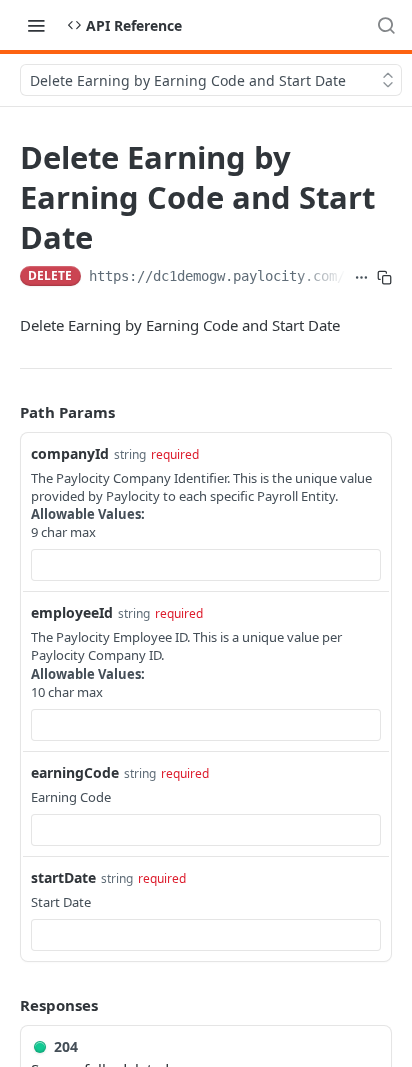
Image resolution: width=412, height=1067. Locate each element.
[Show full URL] (361, 278)
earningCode (75, 772)
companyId (70, 453)
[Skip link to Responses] (6, 1006)
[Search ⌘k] (386, 25)
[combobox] (206, 565)
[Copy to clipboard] (384, 278)
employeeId (72, 612)
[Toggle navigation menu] (36, 25)
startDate (63, 877)
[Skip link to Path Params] (6, 412)
